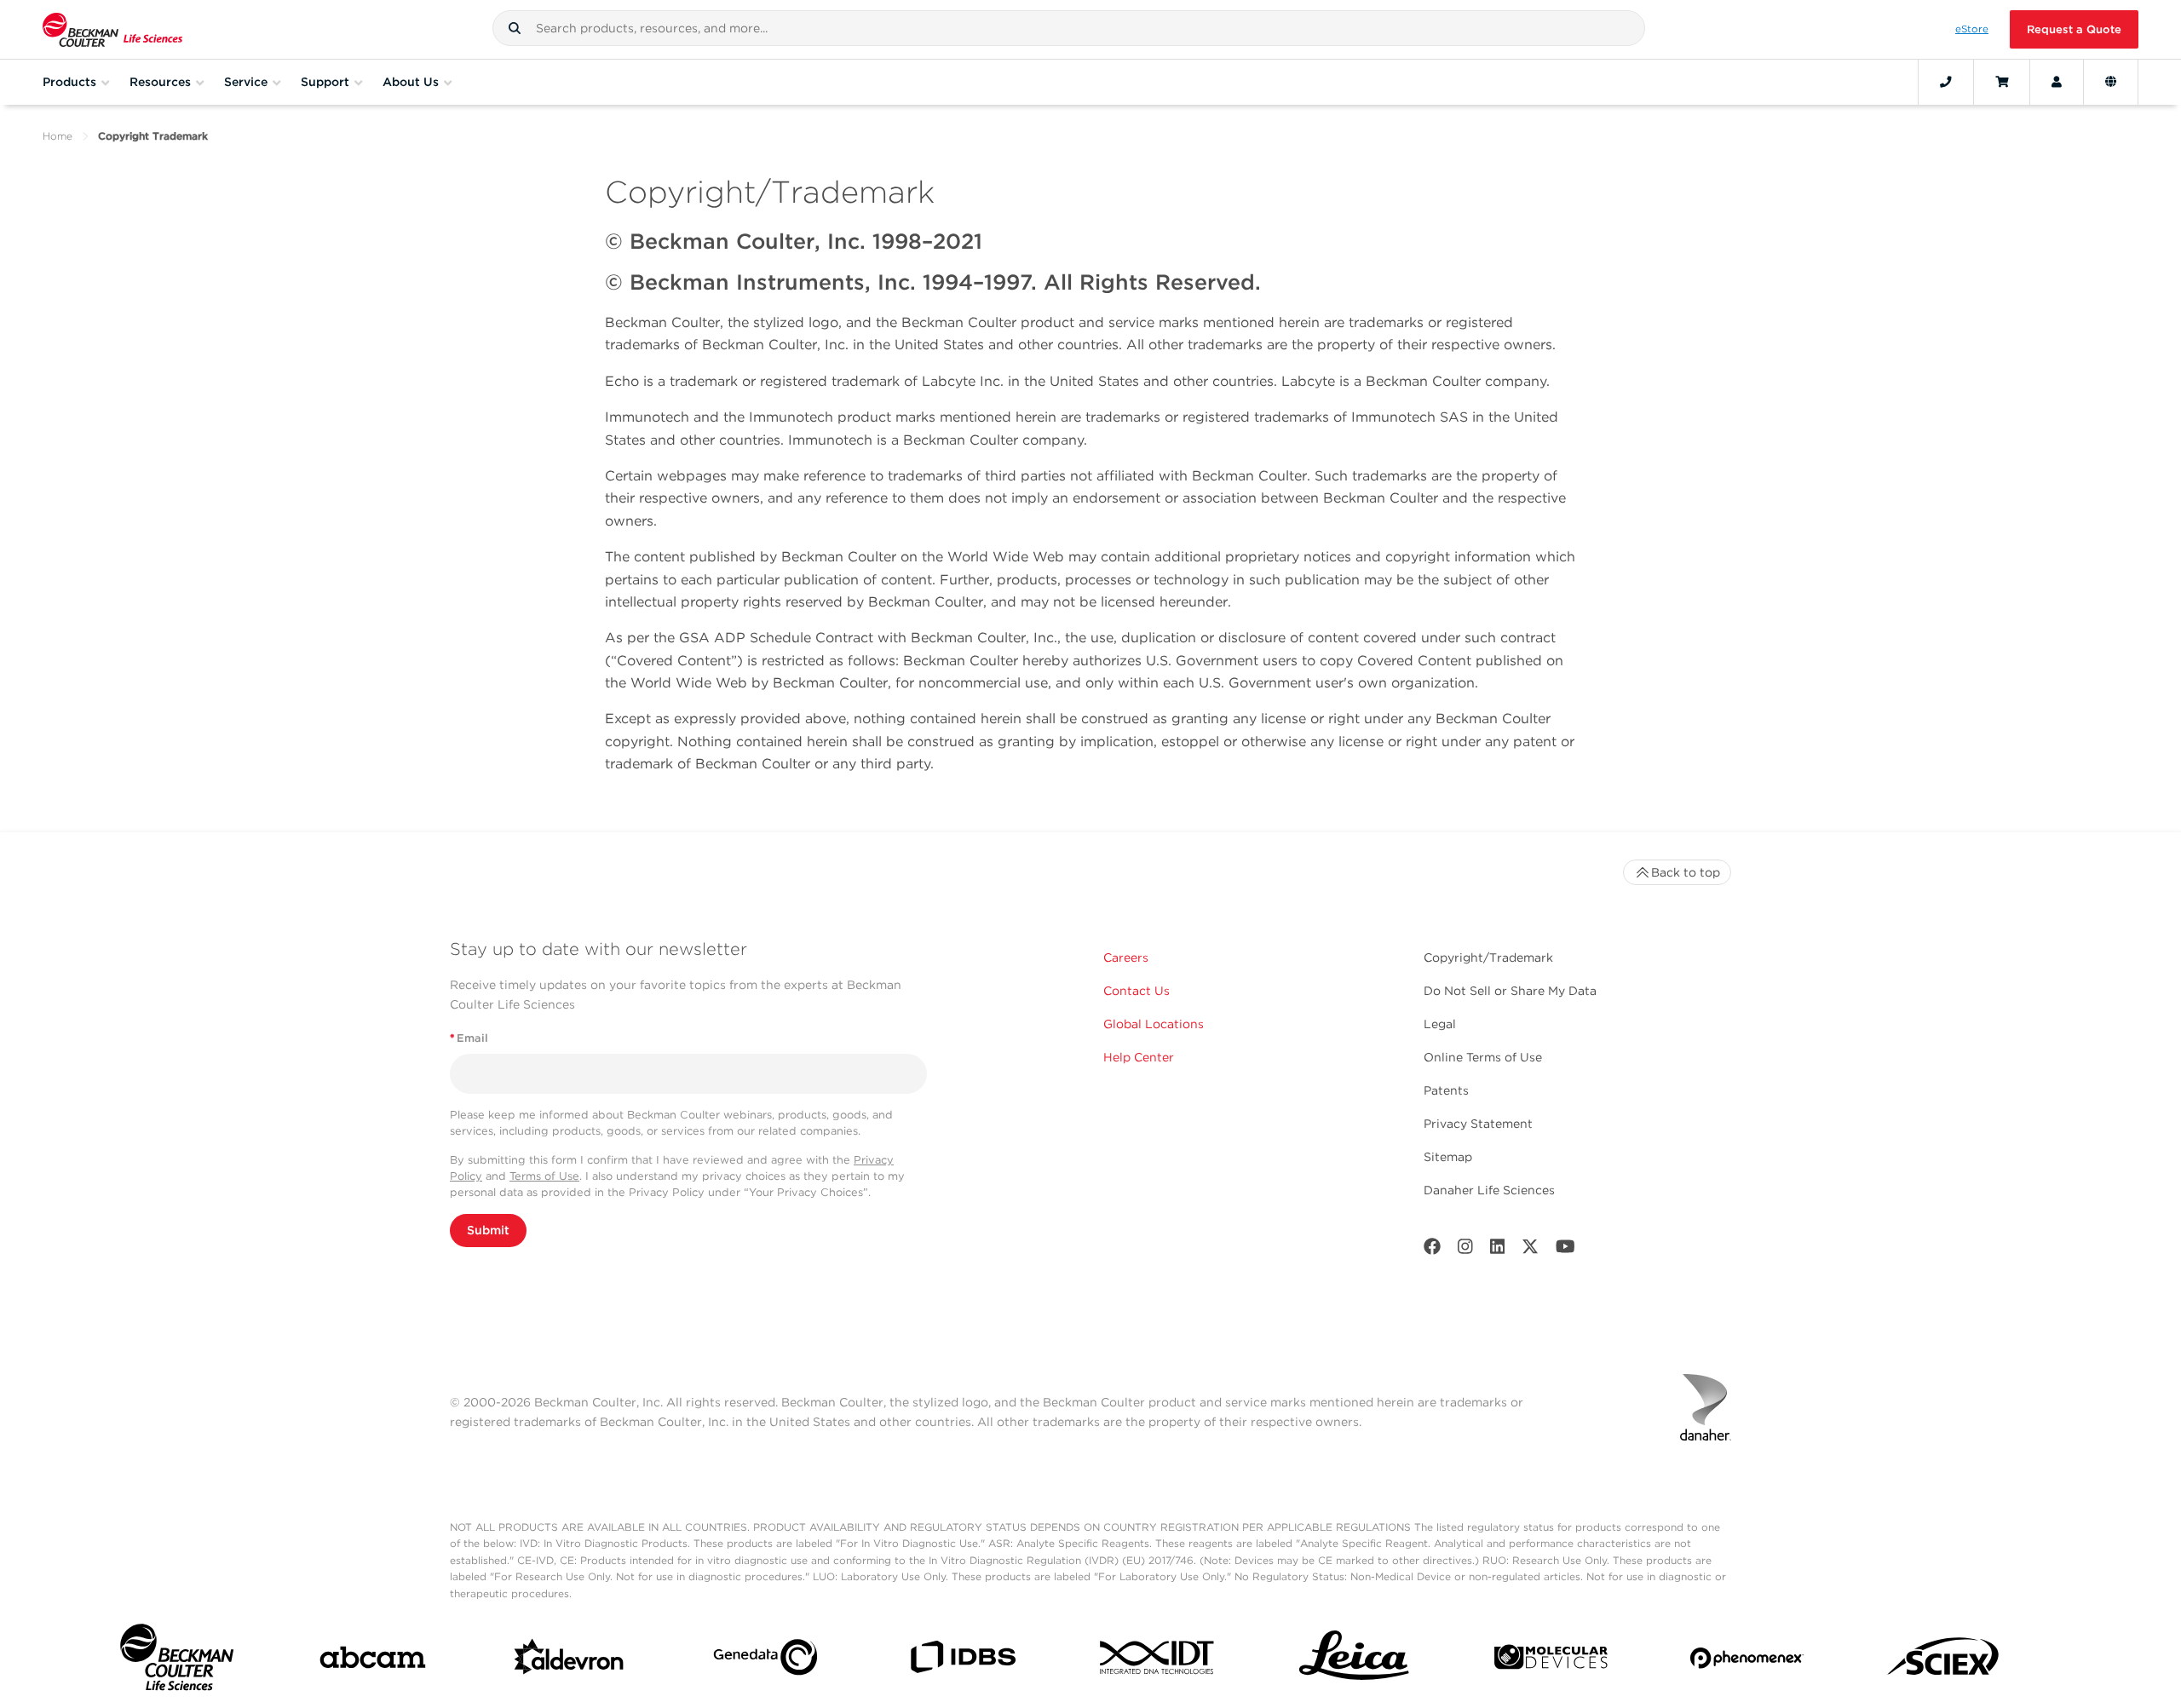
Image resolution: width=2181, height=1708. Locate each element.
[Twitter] (1530, 1250)
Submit (488, 1230)
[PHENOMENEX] (1747, 1661)
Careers (1126, 958)
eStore (1972, 29)
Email (469, 1038)
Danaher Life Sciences (1489, 1190)
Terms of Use (544, 1176)
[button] (515, 28)
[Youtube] (1565, 1250)
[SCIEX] (1944, 1661)
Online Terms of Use (1483, 1057)
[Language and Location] (2111, 82)
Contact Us (1137, 991)
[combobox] (1069, 28)
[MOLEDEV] (1551, 1661)
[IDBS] (962, 1661)
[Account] (2057, 82)
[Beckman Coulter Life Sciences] (112, 29)
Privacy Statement (1478, 1124)
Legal (1440, 1024)
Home (58, 136)
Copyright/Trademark (1488, 958)
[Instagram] (1465, 1250)
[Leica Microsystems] (1354, 1661)
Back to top (1686, 872)
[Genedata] (765, 1661)
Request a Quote (2074, 29)
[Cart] (2002, 82)
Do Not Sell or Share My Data (1510, 991)
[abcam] (373, 1661)
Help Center (1139, 1057)
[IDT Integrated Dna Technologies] (1158, 1661)
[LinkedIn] (1498, 1250)
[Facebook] (1432, 1250)
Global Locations (1154, 1024)
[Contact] (1946, 82)
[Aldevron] (570, 1661)
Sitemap (1448, 1157)
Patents (1446, 1090)
